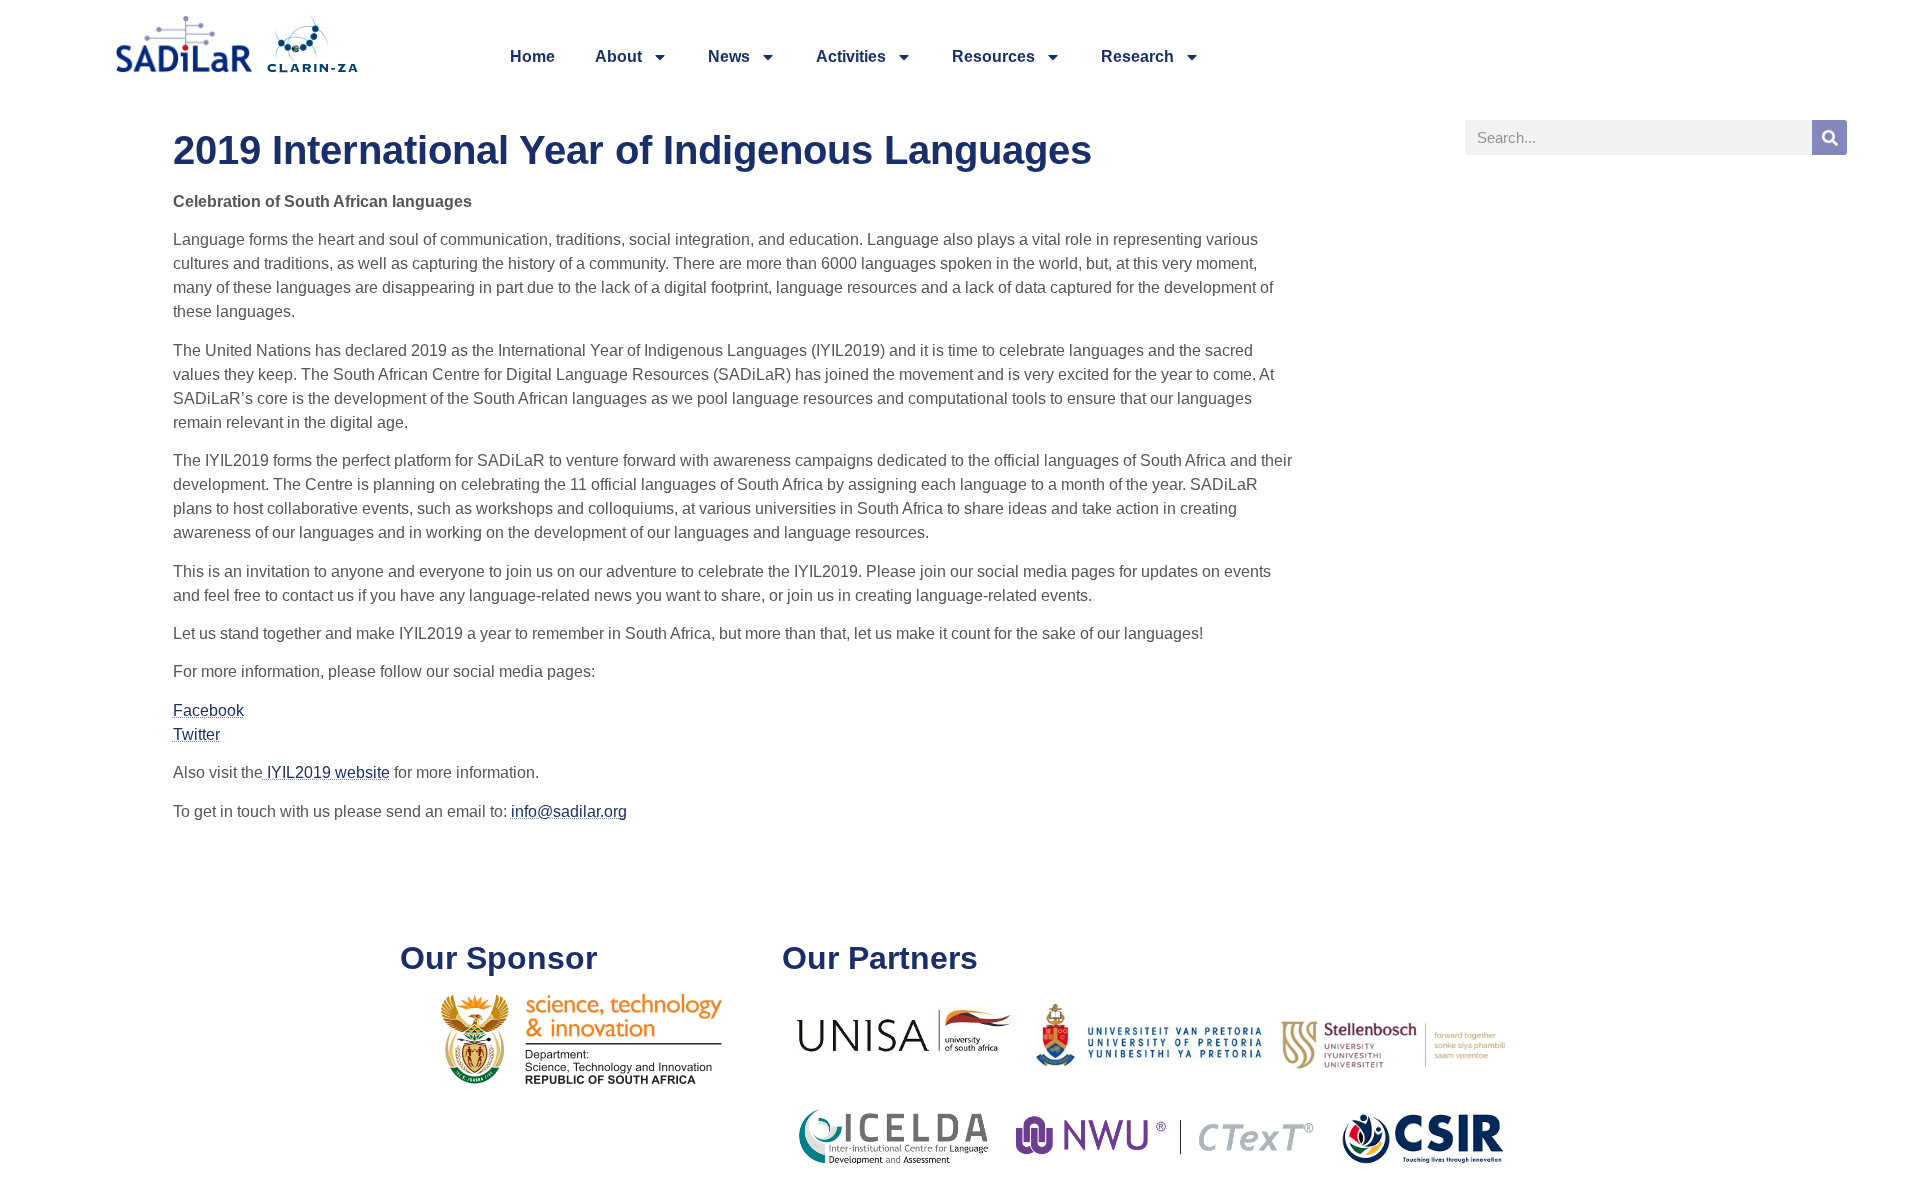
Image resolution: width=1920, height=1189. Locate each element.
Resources (993, 56)
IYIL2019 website (326, 772)
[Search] (1829, 137)
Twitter (196, 734)
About (618, 56)
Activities (851, 56)
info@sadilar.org (569, 811)
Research (1137, 56)
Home (532, 56)
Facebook (208, 710)
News (729, 56)
